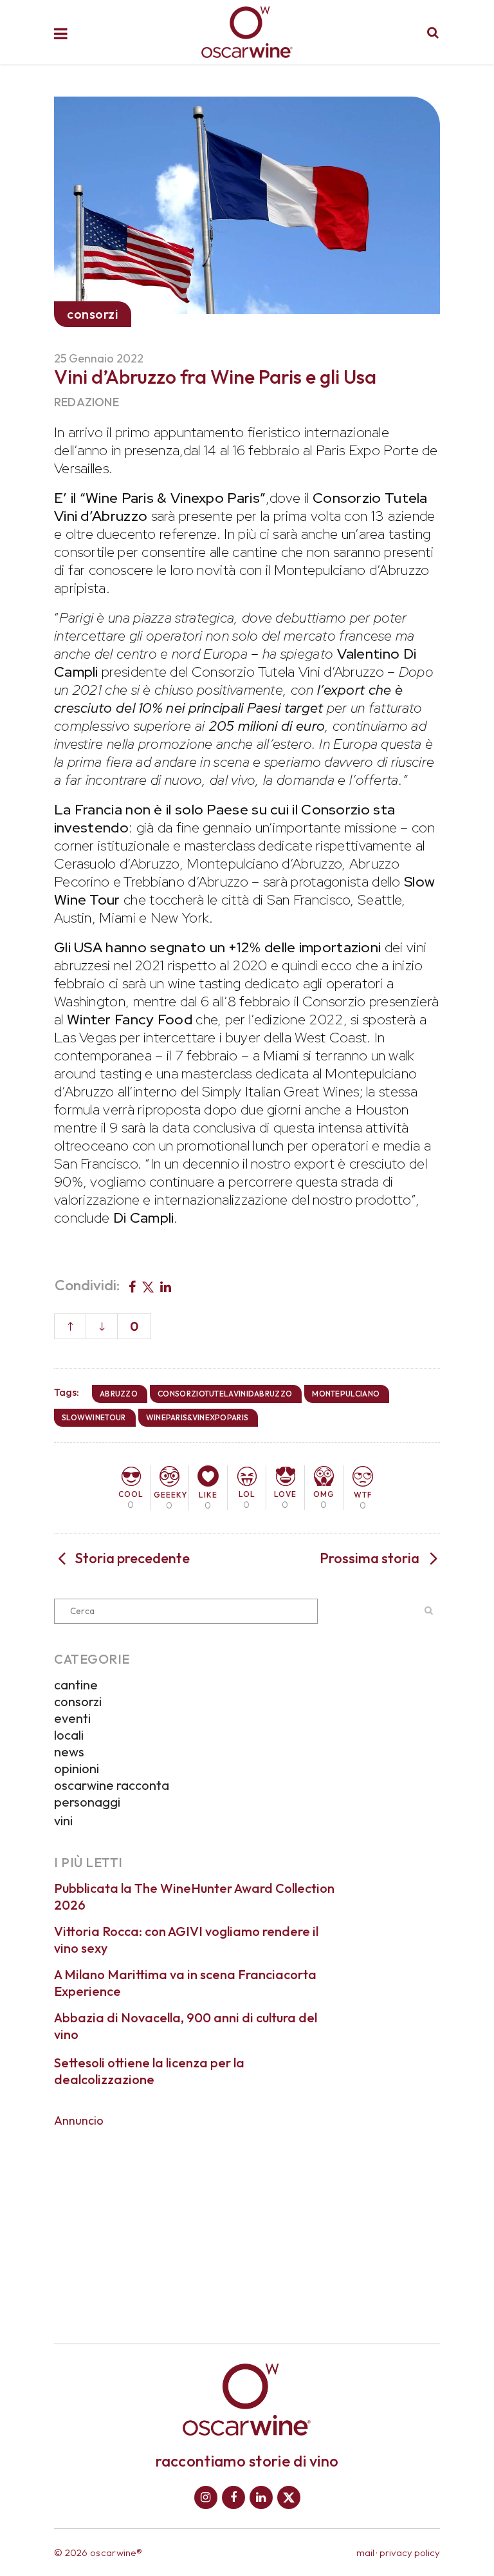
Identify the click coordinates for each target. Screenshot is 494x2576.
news (69, 1752)
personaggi (87, 1802)
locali (69, 1735)
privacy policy (410, 2552)
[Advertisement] (247, 2226)
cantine (76, 1685)
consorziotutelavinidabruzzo (225, 1394)
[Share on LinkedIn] (166, 1286)
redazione (87, 402)
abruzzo (119, 1394)
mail (365, 2552)
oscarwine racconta (112, 1785)
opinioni (77, 1768)
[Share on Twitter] (148, 1286)
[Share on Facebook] (132, 1286)
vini (63, 1820)
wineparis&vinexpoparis (197, 1417)
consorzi (78, 1701)
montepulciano (346, 1394)
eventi (72, 1718)
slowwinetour (94, 1417)
